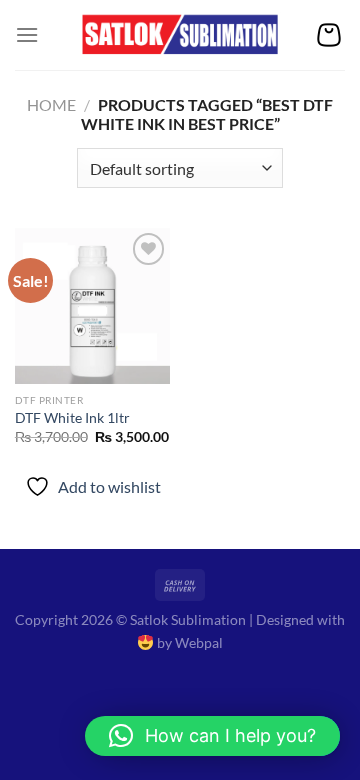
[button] (212, 736)
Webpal (199, 642)
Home (51, 104)
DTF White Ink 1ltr (72, 418)
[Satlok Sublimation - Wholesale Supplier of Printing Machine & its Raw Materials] (180, 35)
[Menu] (27, 34)
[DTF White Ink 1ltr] (92, 305)
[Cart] (329, 35)
